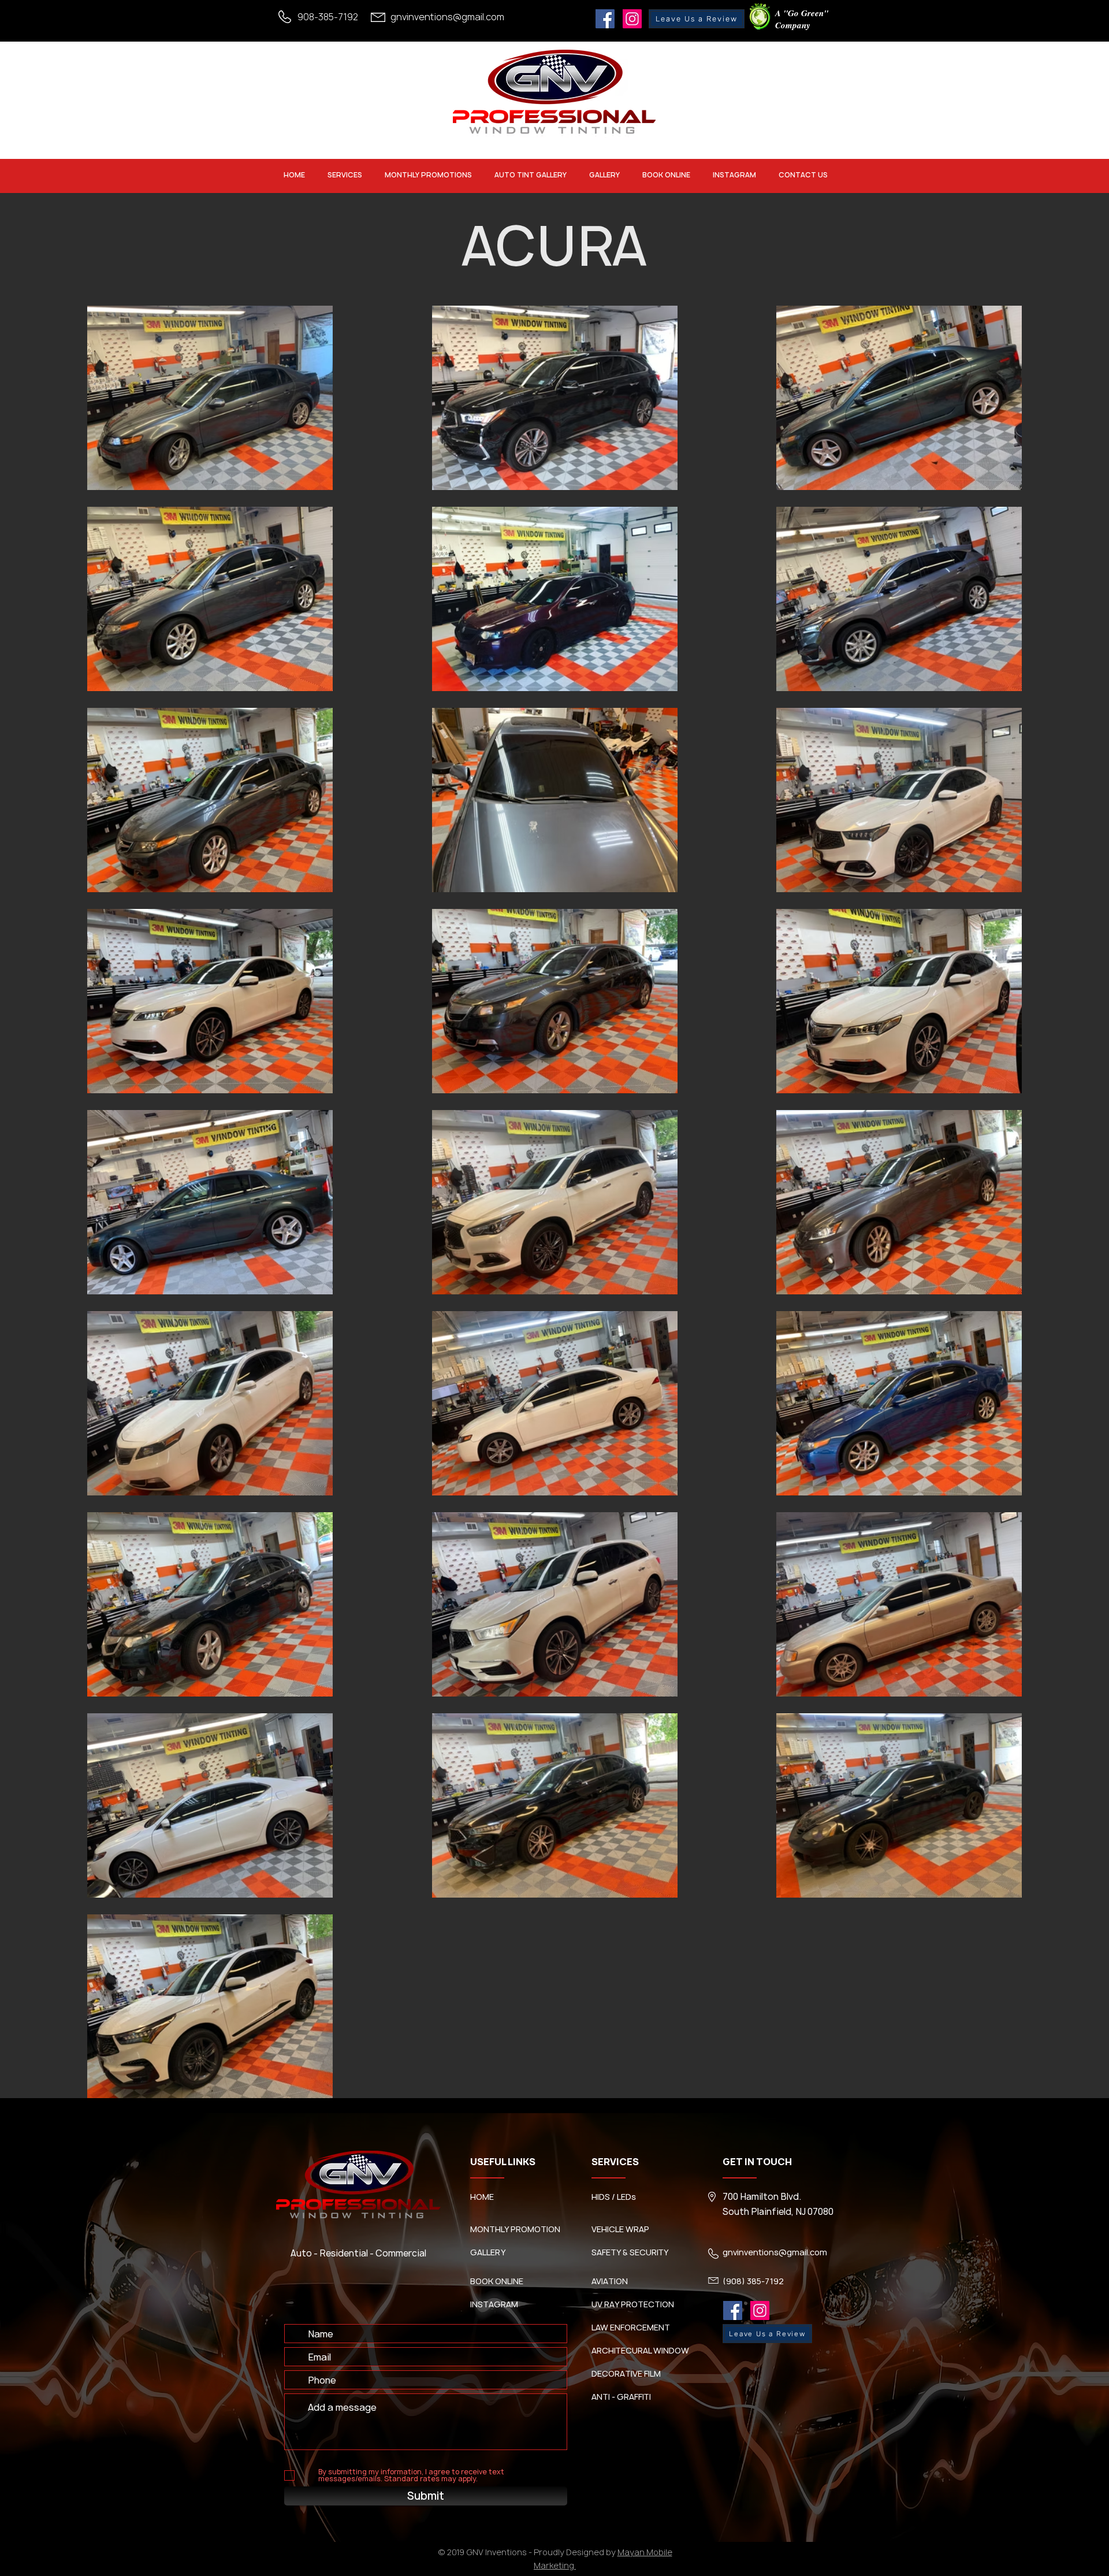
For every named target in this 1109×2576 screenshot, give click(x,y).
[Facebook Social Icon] (605, 19)
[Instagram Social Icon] (632, 19)
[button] (345, 175)
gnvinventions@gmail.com (447, 17)
